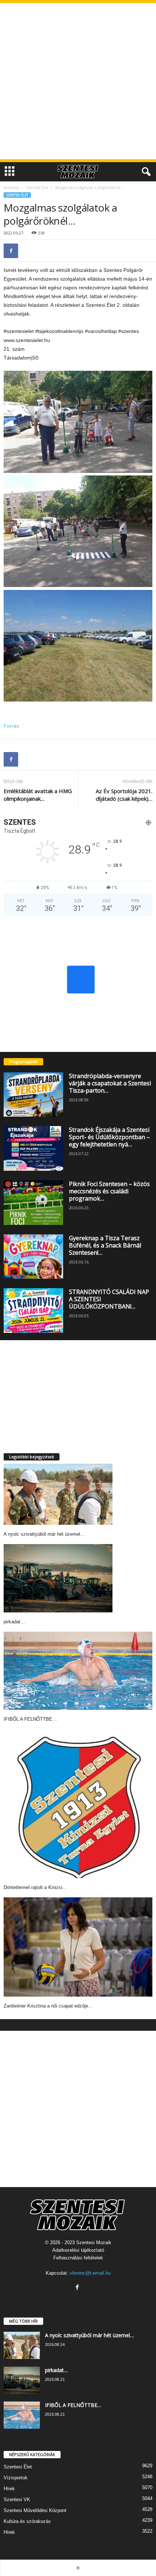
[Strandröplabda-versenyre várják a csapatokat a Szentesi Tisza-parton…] (33, 1095)
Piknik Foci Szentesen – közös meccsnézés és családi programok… (109, 1191)
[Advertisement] (78, 81)
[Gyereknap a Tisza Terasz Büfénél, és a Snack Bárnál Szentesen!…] (33, 1257)
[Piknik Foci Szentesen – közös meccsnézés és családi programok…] (33, 1203)
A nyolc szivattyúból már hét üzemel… (44, 1534)
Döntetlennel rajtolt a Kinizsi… (35, 1887)
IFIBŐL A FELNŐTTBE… (30, 1719)
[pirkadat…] (58, 1578)
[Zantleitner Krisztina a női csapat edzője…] (78, 1947)
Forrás (11, 726)
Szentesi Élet (37, 188)
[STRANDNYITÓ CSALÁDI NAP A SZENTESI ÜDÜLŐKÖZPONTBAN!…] (33, 1311)
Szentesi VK (17, 2499)
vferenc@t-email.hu (90, 2273)
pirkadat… (14, 1622)
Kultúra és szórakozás (27, 2521)
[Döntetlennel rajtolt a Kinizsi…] (78, 1804)
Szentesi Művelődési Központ (35, 2510)
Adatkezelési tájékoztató (78, 2250)
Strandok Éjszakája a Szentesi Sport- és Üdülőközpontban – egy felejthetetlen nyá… (109, 1137)
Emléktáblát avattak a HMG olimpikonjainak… (38, 795)
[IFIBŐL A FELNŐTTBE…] (78, 1671)
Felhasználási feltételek (78, 2258)
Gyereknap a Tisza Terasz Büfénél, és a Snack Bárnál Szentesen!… (105, 1245)
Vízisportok (16, 2478)
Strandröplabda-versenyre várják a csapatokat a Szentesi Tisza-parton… (110, 1083)
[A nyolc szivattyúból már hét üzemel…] (58, 1494)
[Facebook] (11, 251)
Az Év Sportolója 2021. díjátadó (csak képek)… (124, 795)
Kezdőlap (11, 188)
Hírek (9, 2489)
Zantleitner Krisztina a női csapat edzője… (48, 2006)
